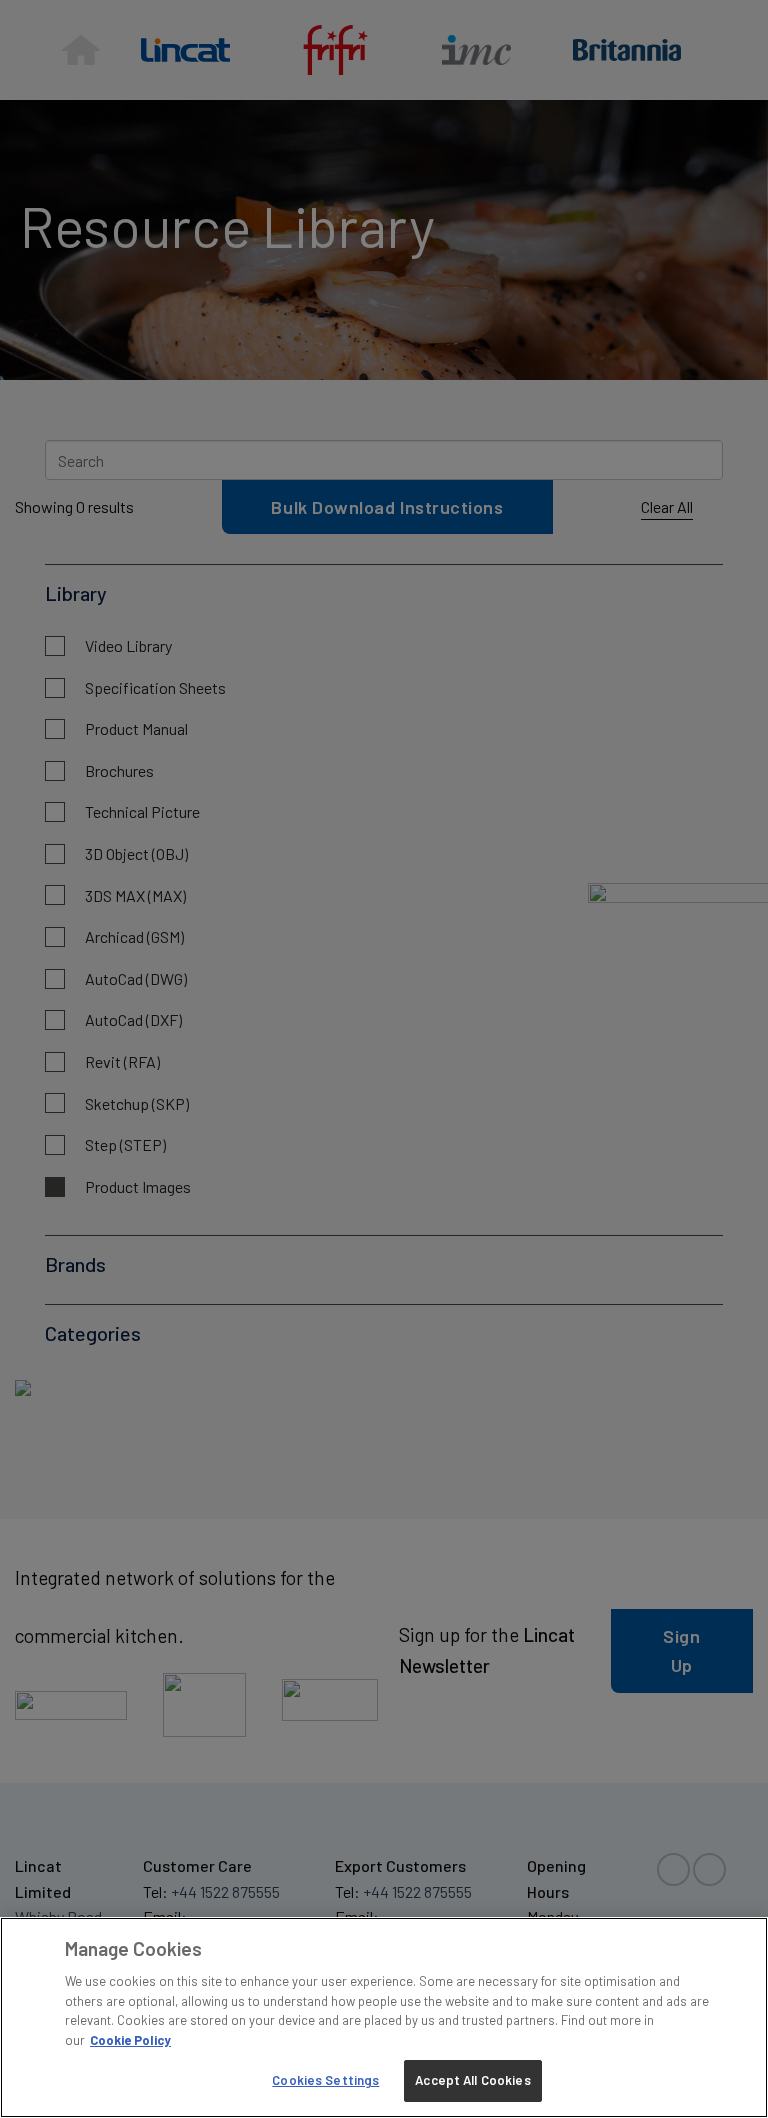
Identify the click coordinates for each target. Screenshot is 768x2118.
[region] (384, 2017)
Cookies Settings (325, 2080)
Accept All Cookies (472, 2080)
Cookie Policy (130, 2040)
